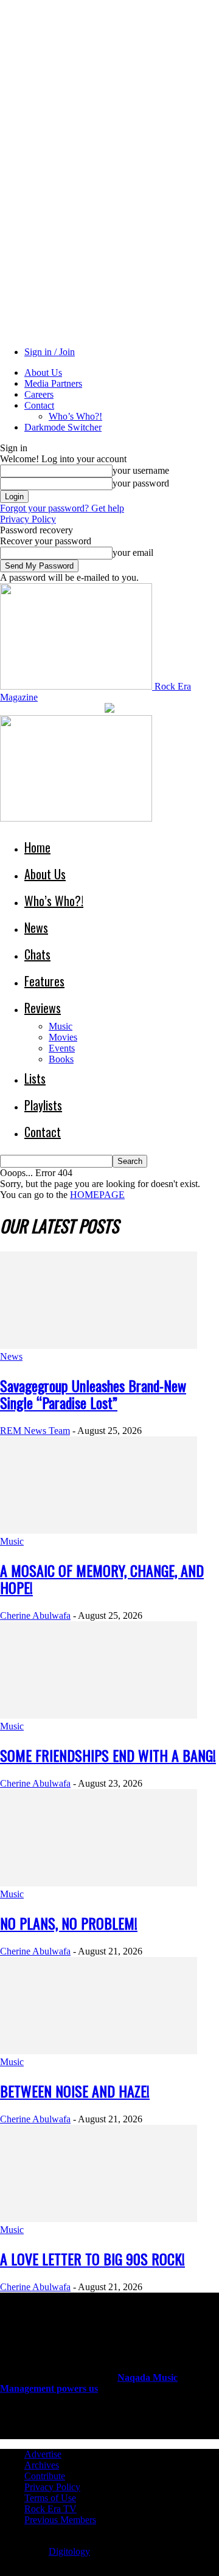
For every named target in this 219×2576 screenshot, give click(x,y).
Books (61, 1059)
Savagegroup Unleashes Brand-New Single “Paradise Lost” (93, 1394)
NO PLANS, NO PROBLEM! (69, 1923)
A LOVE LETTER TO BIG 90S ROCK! (92, 2259)
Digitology (69, 2551)
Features (44, 981)
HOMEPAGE (97, 1195)
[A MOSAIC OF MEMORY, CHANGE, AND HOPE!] (99, 1530)
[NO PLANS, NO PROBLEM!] (99, 1883)
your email (133, 552)
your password (141, 483)
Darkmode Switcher (63, 427)
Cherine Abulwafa (35, 1615)
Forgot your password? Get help (62, 508)
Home (37, 847)
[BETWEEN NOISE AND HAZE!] (99, 2051)
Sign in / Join (50, 352)
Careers (39, 394)
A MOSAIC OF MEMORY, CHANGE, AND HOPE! (102, 1579)
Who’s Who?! (75, 416)
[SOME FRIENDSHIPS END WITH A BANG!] (99, 1715)
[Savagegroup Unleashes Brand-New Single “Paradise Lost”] (99, 1345)
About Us (43, 372)
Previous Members (60, 2520)
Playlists (43, 1105)
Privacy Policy (28, 519)
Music (61, 1026)
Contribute (45, 2476)
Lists (35, 1078)
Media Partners (53, 383)
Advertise (43, 2454)
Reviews (43, 1008)
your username (141, 470)
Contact (39, 405)
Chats (37, 954)
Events (62, 1048)
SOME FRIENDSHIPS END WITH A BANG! (108, 1755)
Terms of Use (50, 2498)
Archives (42, 2465)
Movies (63, 1037)
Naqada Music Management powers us (89, 2383)
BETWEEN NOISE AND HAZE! (75, 2091)
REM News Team (35, 1431)
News (36, 927)
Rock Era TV (50, 2509)
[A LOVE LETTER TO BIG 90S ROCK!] (99, 2219)
